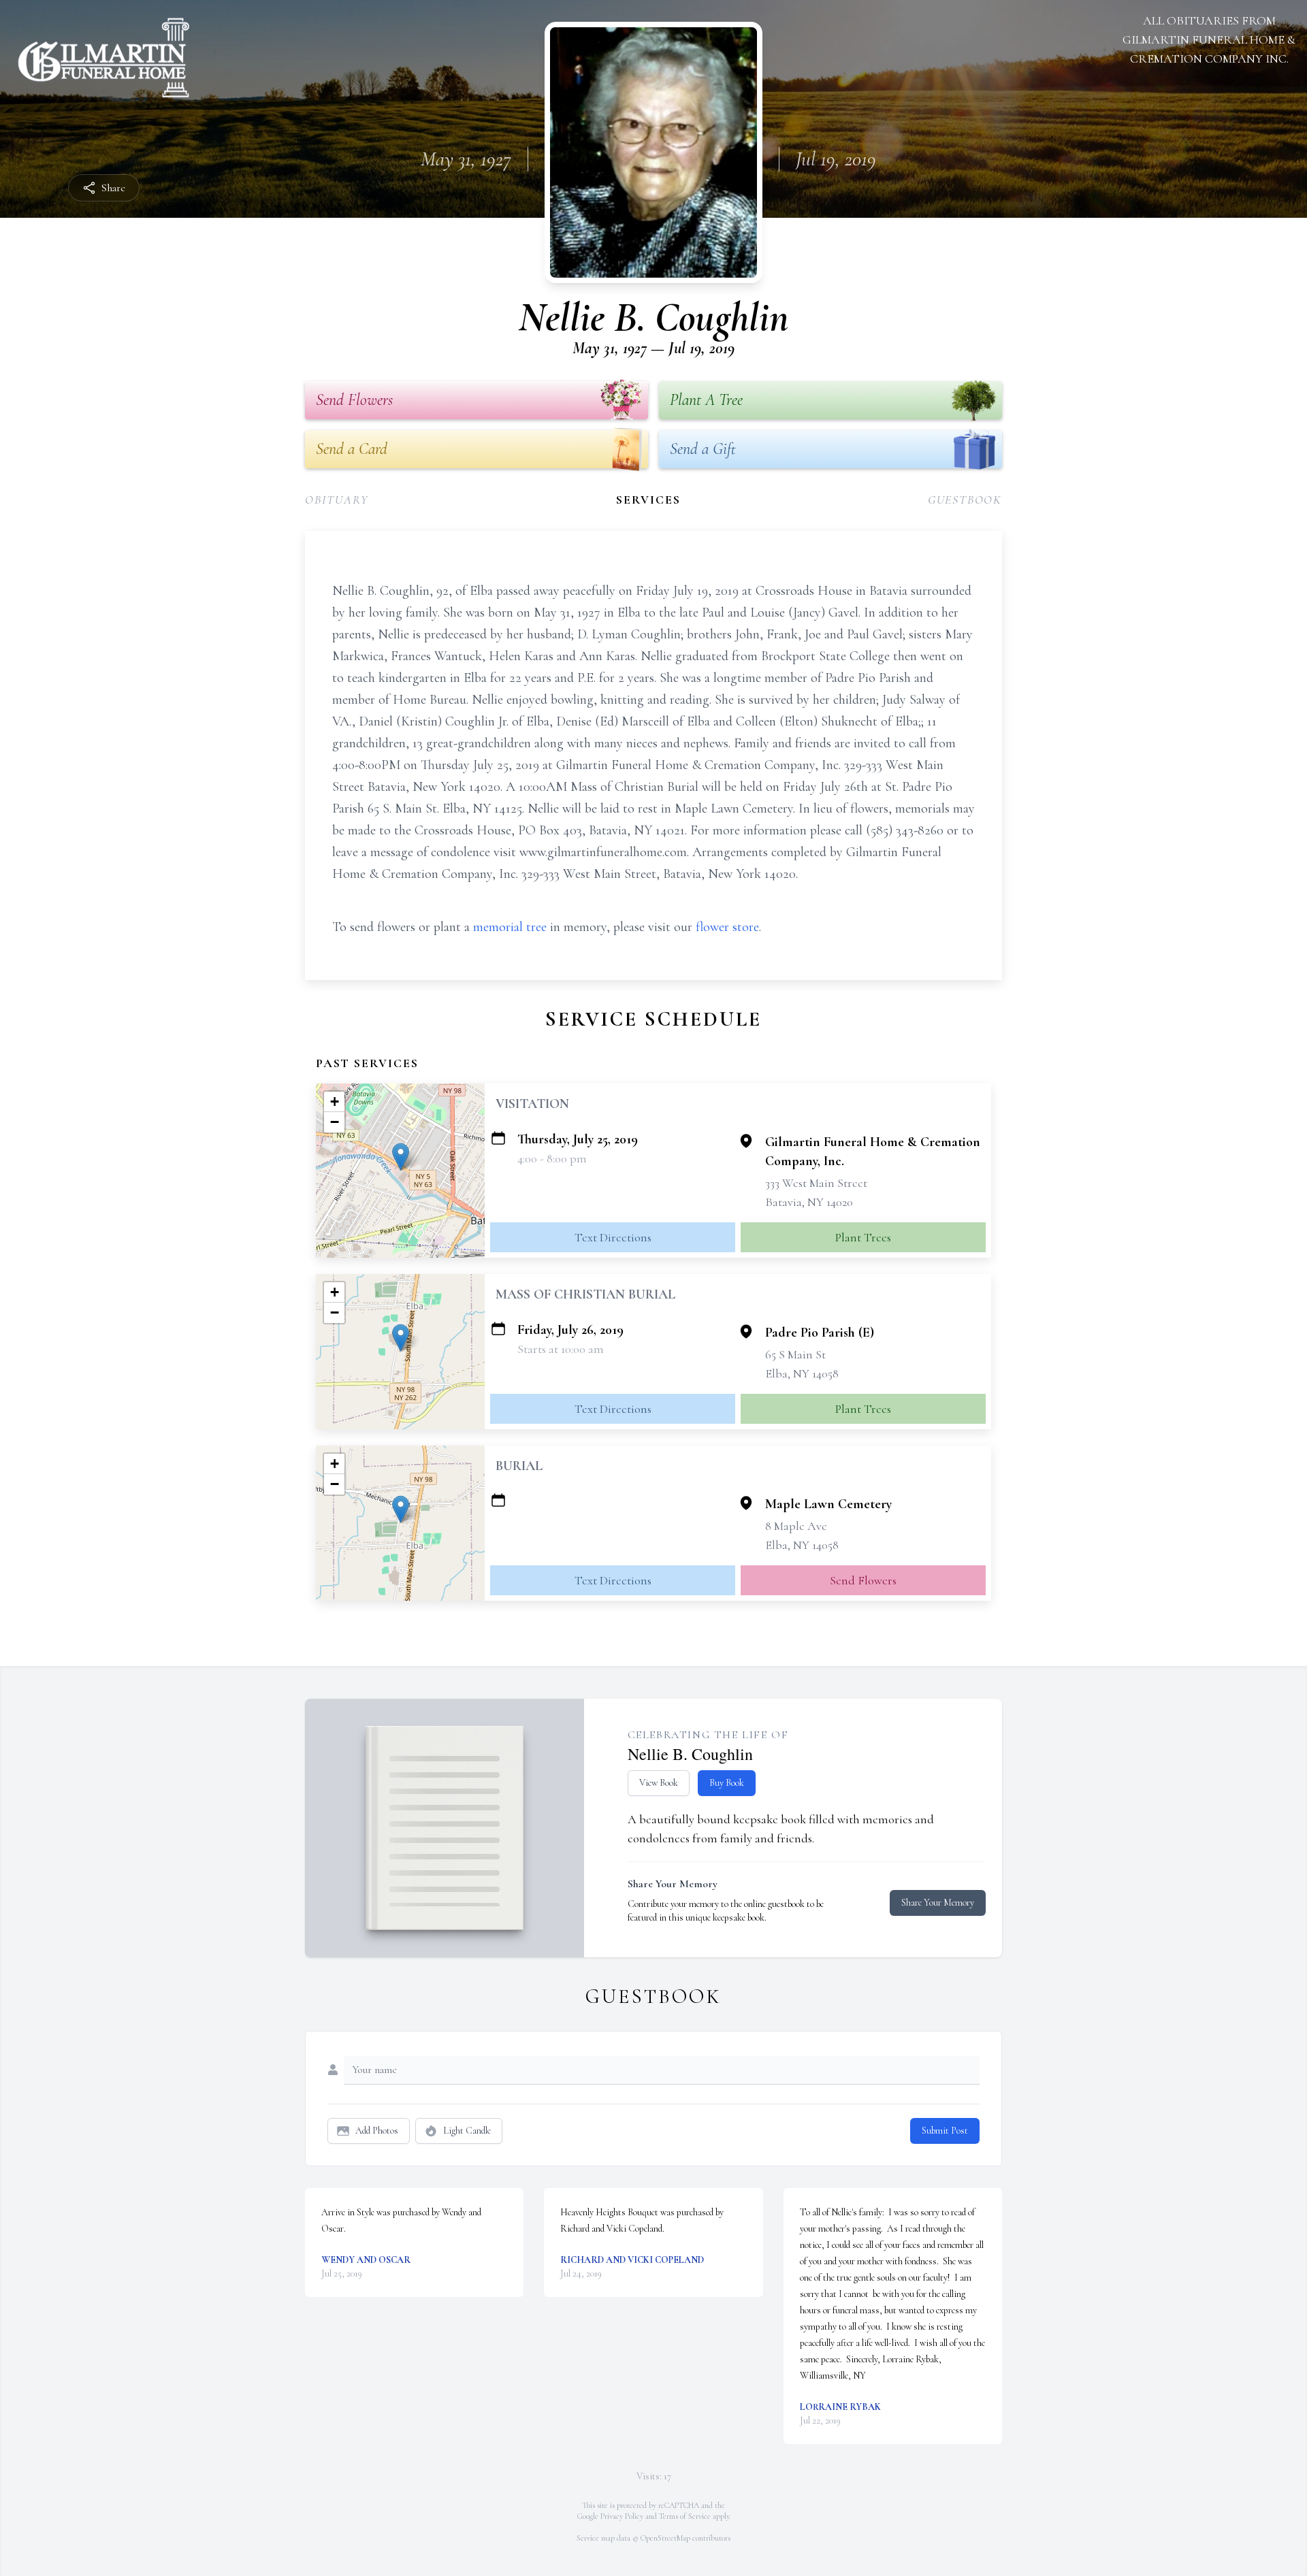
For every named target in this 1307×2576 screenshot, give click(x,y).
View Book (659, 1783)
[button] (401, 1157)
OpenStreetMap (665, 2538)
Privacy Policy (622, 2516)
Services (648, 500)
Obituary (337, 500)
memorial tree (510, 927)
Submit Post (945, 2131)
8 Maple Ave (796, 1526)
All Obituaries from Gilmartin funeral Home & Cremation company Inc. (1209, 39)
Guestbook (965, 500)
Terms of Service (685, 2516)
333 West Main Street (816, 1183)
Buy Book (727, 1783)
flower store (727, 927)
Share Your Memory (938, 1903)
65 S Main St (795, 1354)
